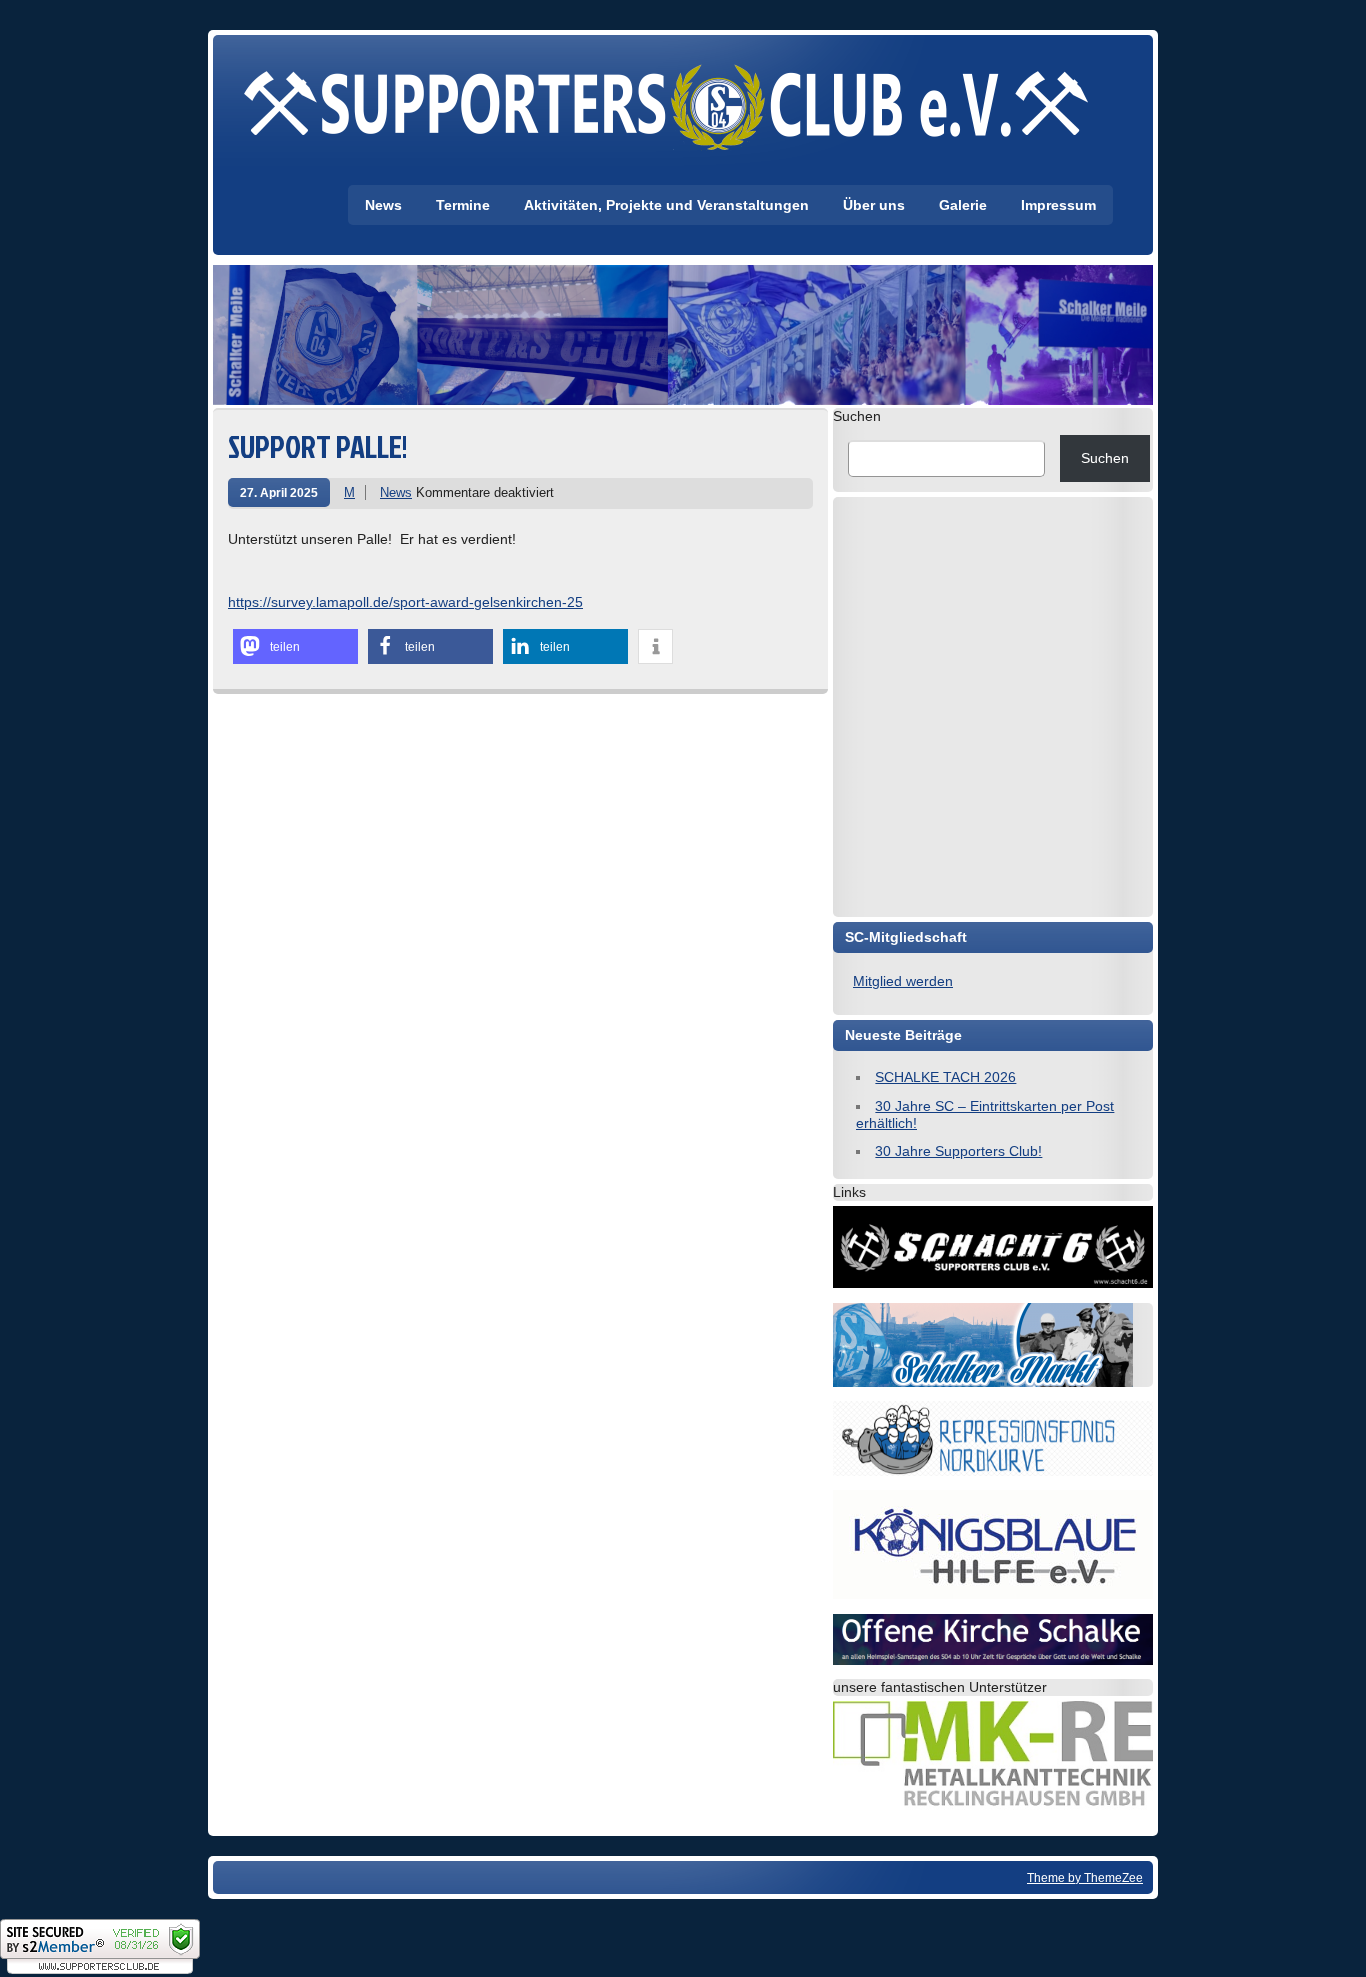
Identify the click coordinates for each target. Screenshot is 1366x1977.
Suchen (857, 416)
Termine (463, 205)
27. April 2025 (279, 492)
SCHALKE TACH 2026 (945, 1077)
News (383, 205)
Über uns (874, 205)
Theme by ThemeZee (1085, 1877)
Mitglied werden (903, 981)
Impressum (1058, 205)
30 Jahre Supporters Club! (958, 1151)
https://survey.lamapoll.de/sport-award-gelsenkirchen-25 (405, 602)
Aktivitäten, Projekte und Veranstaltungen (666, 205)
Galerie (963, 205)
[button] (295, 646)
